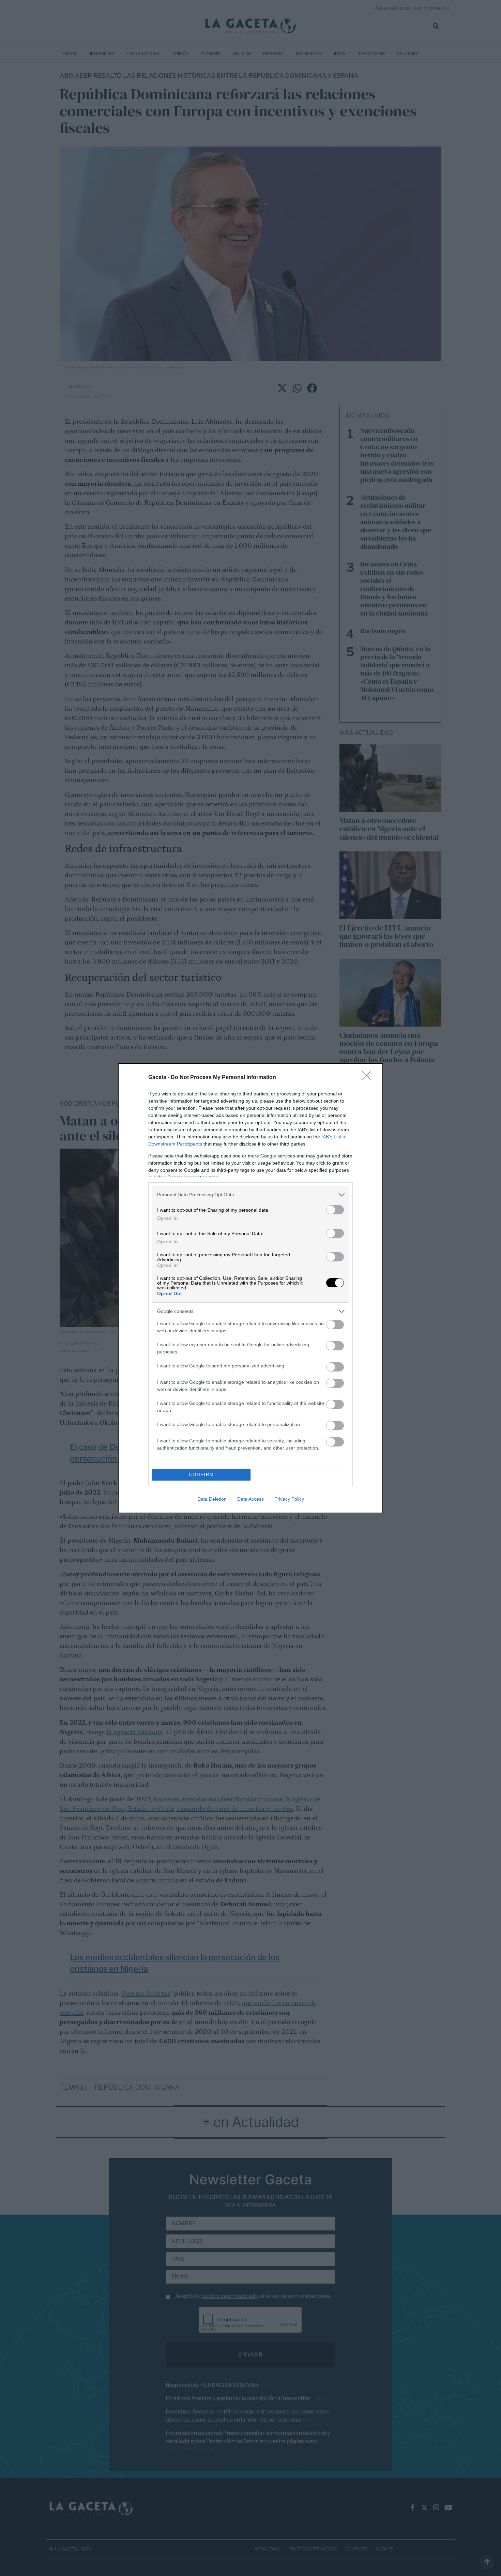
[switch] (335, 1210)
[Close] (368, 1078)
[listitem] (250, 1195)
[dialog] (250, 1288)
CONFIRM (201, 1475)
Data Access (250, 1499)
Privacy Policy (289, 1499)
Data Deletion (212, 1499)
